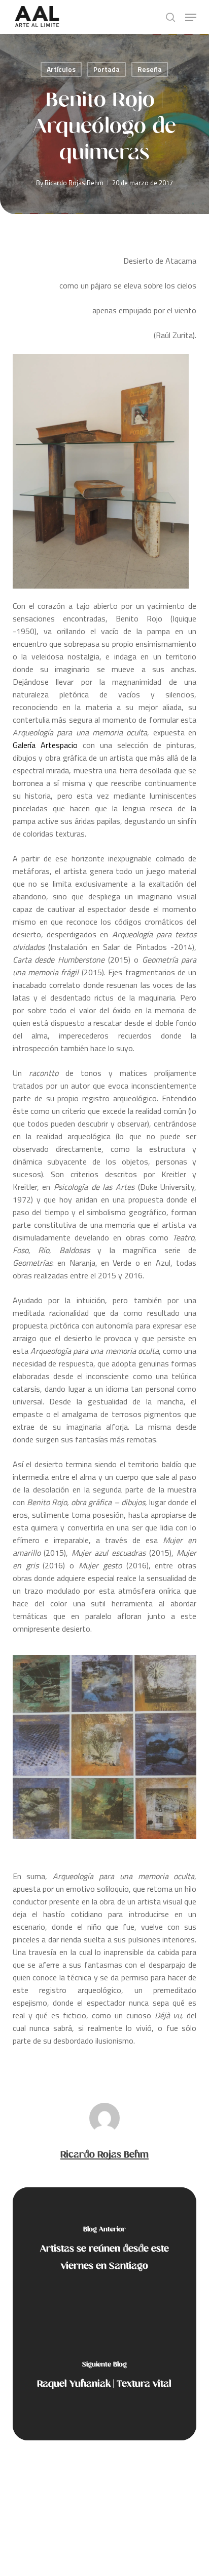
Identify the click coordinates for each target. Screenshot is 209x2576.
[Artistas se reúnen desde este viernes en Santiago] (105, 2251)
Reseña (150, 69)
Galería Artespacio (45, 745)
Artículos (61, 69)
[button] (191, 17)
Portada (107, 69)
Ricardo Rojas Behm (74, 183)
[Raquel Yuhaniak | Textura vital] (105, 2377)
